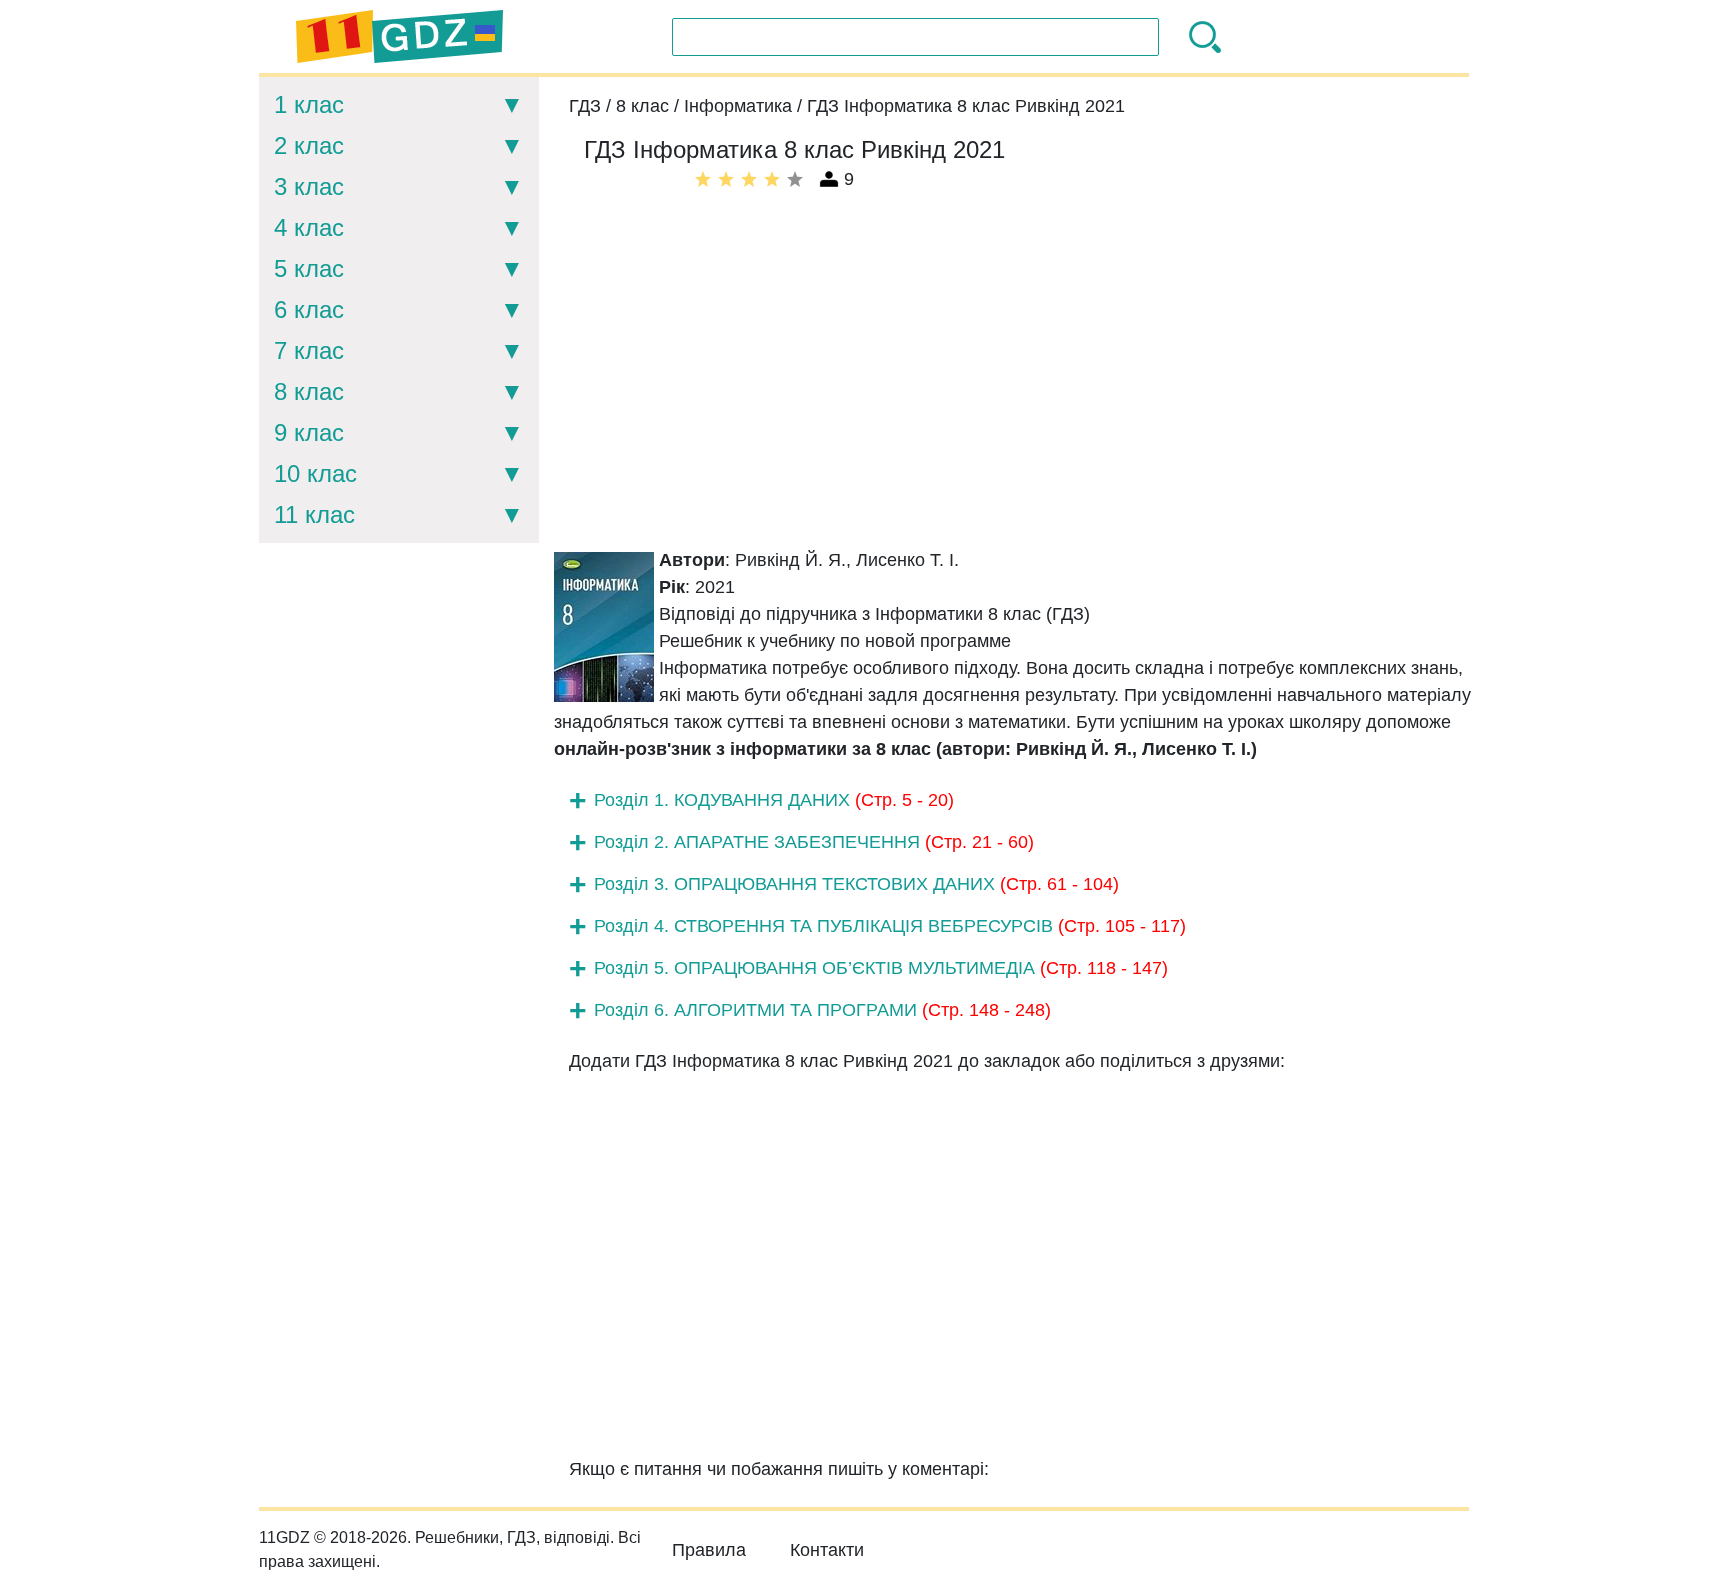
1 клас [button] (309, 104)
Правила (709, 1550)
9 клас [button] (309, 432)
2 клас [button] (309, 145)
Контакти (827, 1550)
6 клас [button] (309, 309)
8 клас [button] (309, 391)
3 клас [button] (309, 186)
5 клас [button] (309, 268)
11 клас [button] (314, 514)
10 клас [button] (315, 473)
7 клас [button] (309, 350)
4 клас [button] (309, 227)
